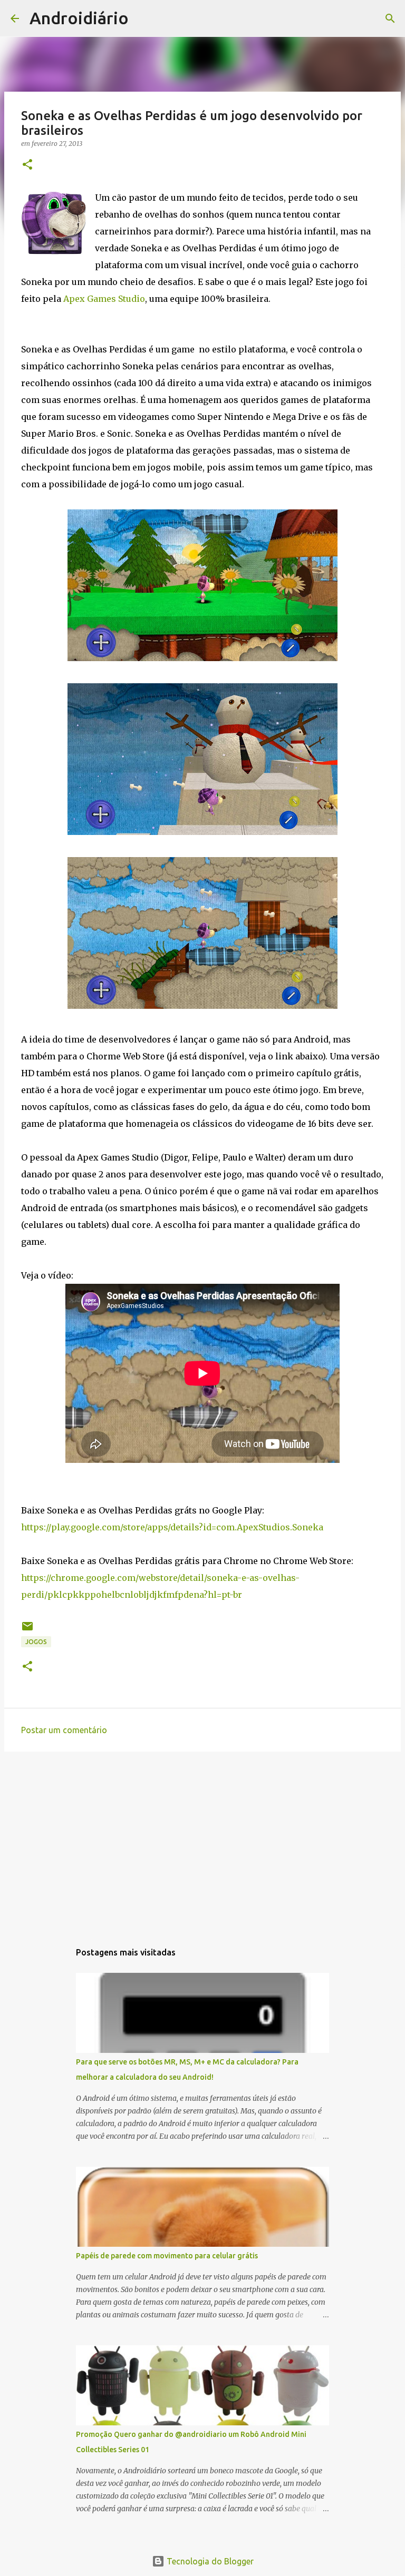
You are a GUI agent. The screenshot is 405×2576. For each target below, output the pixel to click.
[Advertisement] (202, 1841)
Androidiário (79, 18)
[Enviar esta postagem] (27, 1630)
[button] (27, 165)
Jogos (36, 1642)
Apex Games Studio (104, 299)
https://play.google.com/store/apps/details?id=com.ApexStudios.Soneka (172, 1527)
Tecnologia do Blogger (209, 2561)
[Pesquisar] (143, 18)
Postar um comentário (64, 1730)
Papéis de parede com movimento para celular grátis (167, 2256)
